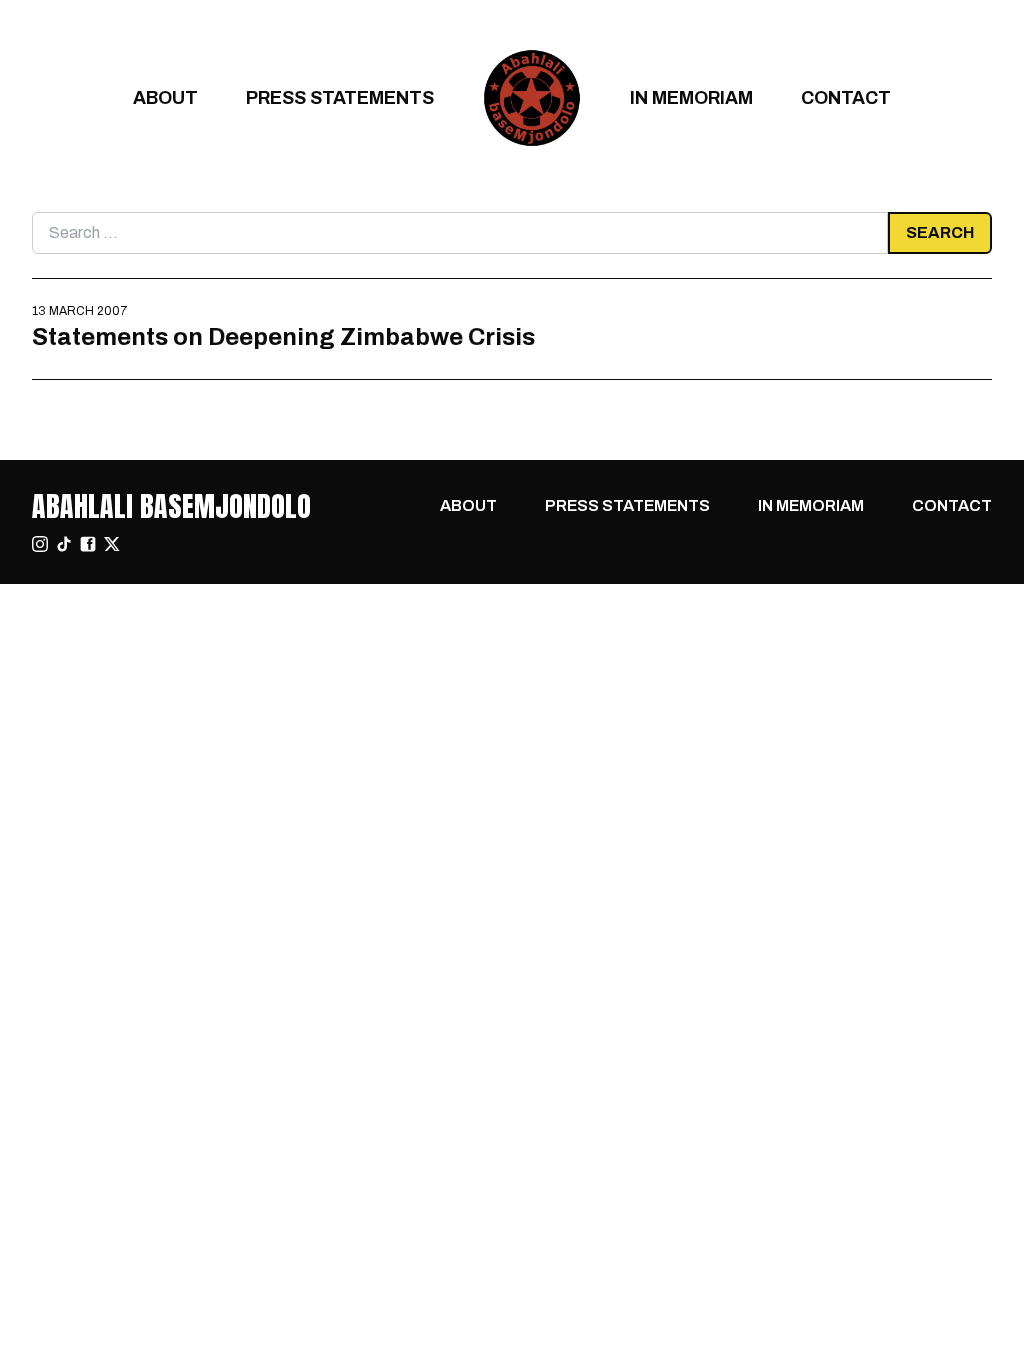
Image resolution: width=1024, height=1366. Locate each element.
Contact (846, 97)
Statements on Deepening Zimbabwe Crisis (283, 336)
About (165, 97)
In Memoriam (691, 97)
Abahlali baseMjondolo (171, 506)
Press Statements (340, 97)
